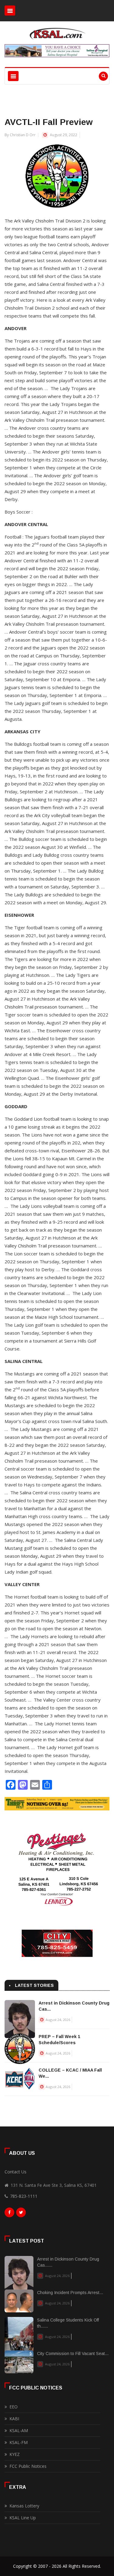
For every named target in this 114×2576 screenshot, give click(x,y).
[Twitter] (21, 2214)
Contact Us (16, 2172)
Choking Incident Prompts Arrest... (70, 2293)
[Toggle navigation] (10, 11)
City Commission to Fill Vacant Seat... (73, 2354)
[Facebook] (9, 2214)
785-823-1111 (24, 2196)
